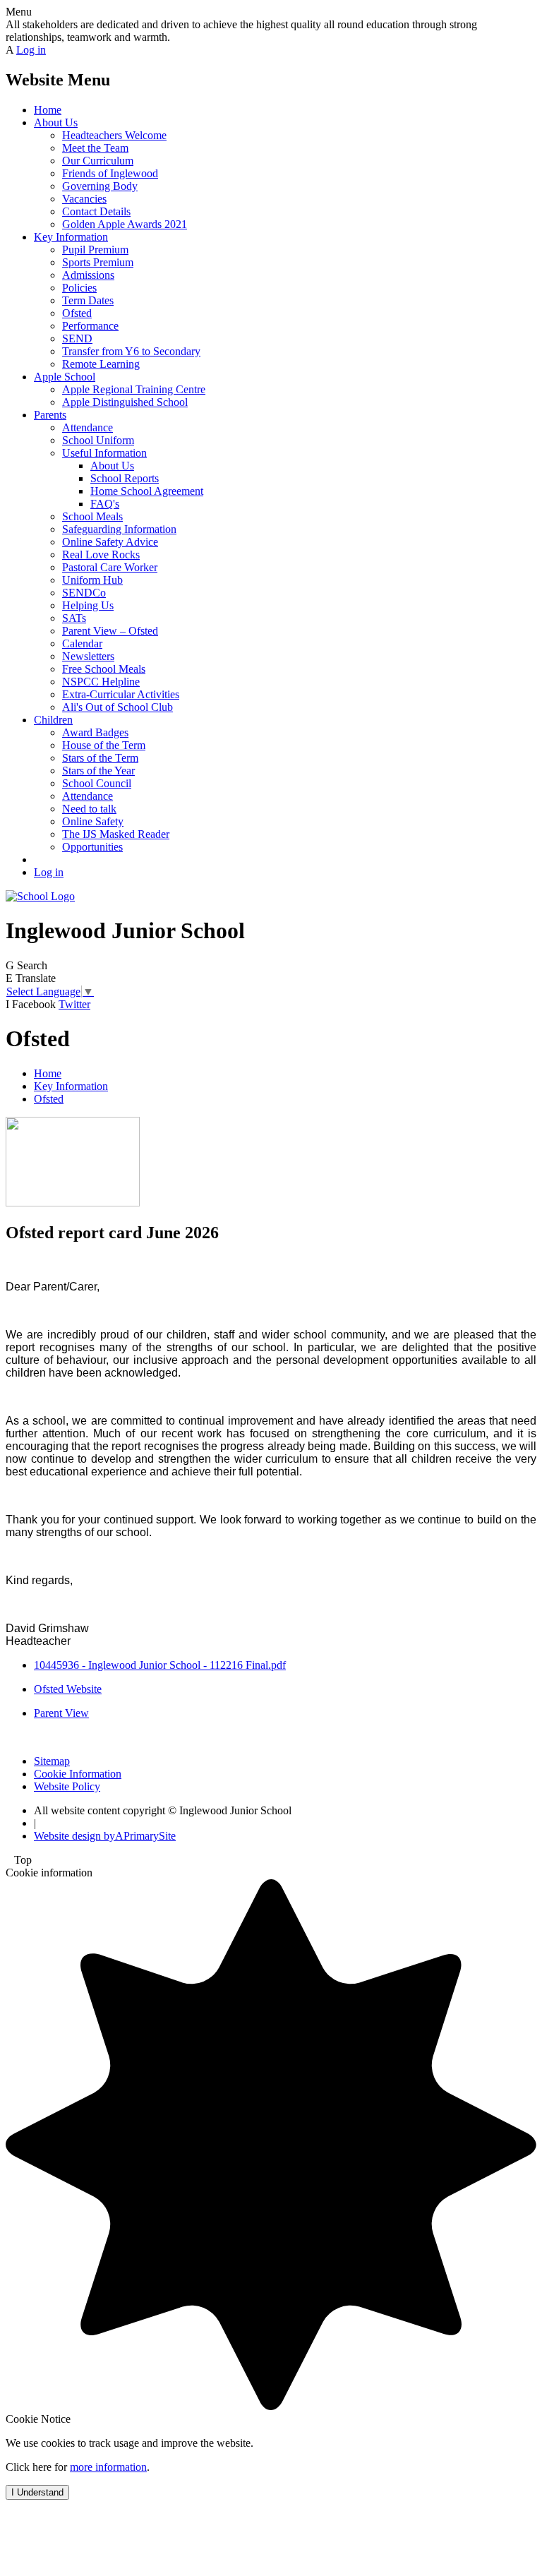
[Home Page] (40, 896)
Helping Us (88, 605)
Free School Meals (104, 669)
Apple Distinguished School (125, 402)
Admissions (88, 275)
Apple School (65, 377)
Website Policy (67, 1786)
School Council (97, 783)
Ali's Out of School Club (118, 707)
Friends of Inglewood (110, 173)
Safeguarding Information (119, 529)
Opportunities (92, 847)
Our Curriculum (98, 161)
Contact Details (96, 211)
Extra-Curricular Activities (121, 694)
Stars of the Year (98, 771)
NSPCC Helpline (101, 682)
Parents (50, 415)
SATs (74, 618)
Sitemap (52, 1761)
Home (48, 110)
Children (53, 720)
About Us (56, 122)
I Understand (37, 2492)
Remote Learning (101, 364)
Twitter (74, 1004)
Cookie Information (78, 1774)
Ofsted (77, 313)
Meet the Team (95, 148)
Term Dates (88, 300)
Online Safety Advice (110, 542)
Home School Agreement (147, 491)
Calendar (82, 643)
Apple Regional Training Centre (134, 389)
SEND (77, 339)
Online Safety (93, 821)
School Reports (125, 478)
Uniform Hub (92, 580)
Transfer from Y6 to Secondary (131, 351)
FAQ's (105, 504)
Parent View (61, 1713)
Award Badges (95, 732)
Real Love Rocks (101, 555)
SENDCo (84, 593)
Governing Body (100, 186)
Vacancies (84, 199)
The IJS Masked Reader (116, 834)
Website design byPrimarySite (105, 1836)
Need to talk (89, 809)
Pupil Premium (95, 250)
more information (108, 2467)
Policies (79, 288)
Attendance (88, 427)
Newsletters (88, 656)
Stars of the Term (100, 758)
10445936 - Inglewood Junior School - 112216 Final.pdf (160, 1665)
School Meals (92, 516)
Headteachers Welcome (114, 135)
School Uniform (98, 440)
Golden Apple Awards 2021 (125, 224)
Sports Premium (98, 262)
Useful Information (104, 453)
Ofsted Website (68, 1689)
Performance (90, 326)
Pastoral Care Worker (110, 567)
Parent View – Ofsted (110, 631)
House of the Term (104, 745)
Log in (31, 50)
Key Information (71, 237)
